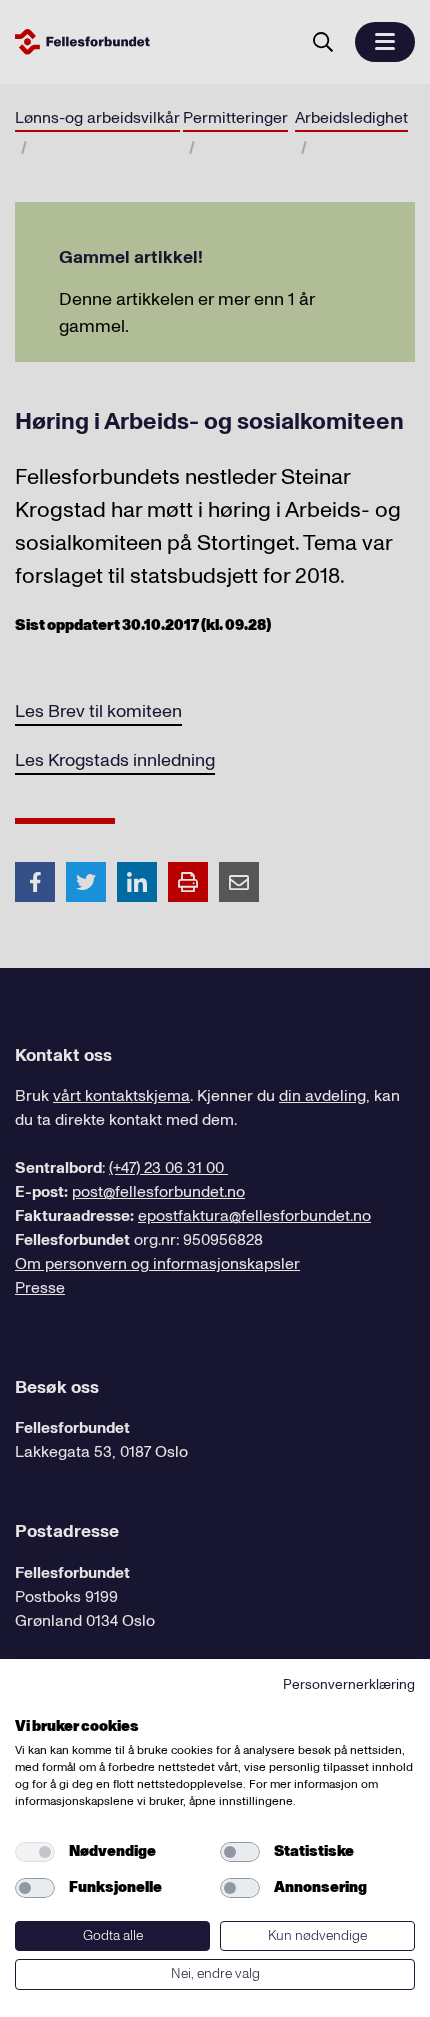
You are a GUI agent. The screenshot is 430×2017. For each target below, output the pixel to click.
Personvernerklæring (349, 1684)
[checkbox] (35, 1852)
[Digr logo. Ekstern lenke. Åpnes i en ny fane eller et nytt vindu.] (28, 1704)
